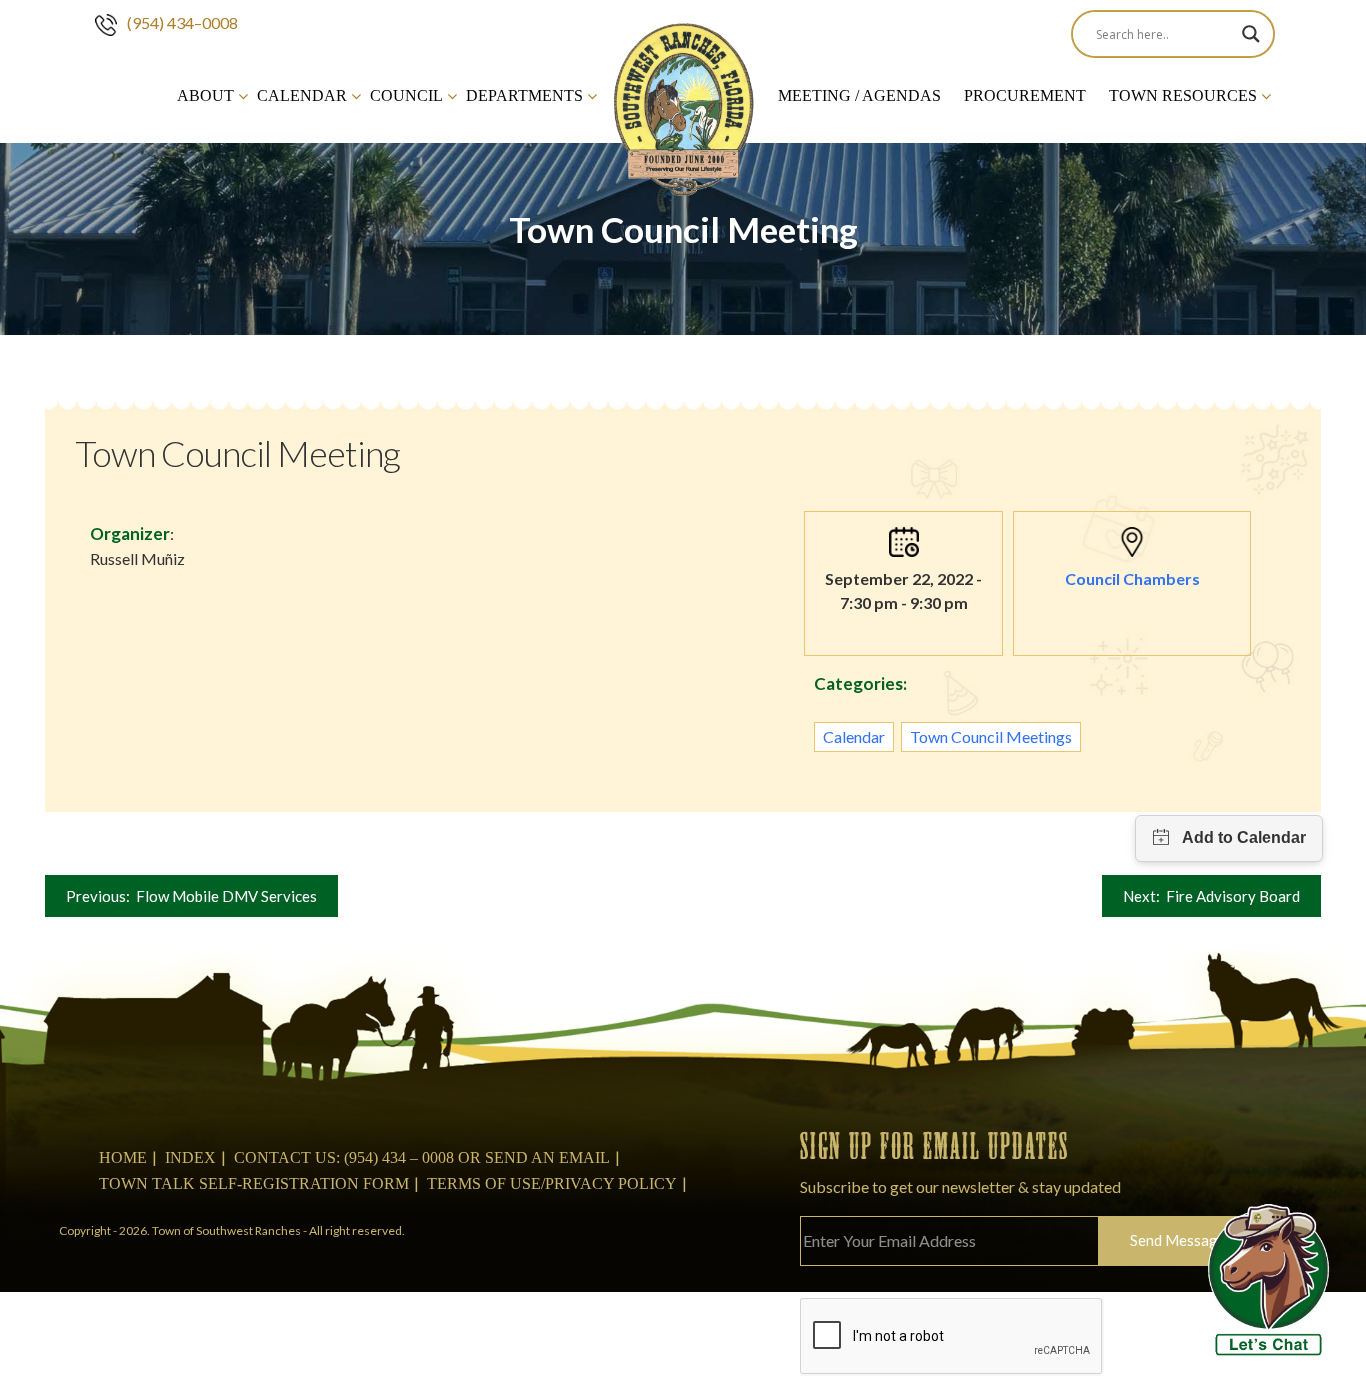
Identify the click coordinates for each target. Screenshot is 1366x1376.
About (205, 95)
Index (190, 1157)
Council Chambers (1132, 578)
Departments (524, 95)
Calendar (302, 95)
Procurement (1025, 95)
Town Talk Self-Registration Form (254, 1183)
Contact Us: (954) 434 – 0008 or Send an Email (422, 1157)
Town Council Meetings (991, 736)
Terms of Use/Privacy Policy (552, 1183)
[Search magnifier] (1251, 34)
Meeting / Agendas (859, 95)
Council (406, 95)
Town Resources (1183, 95)
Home (123, 1157)
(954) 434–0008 (182, 22)
